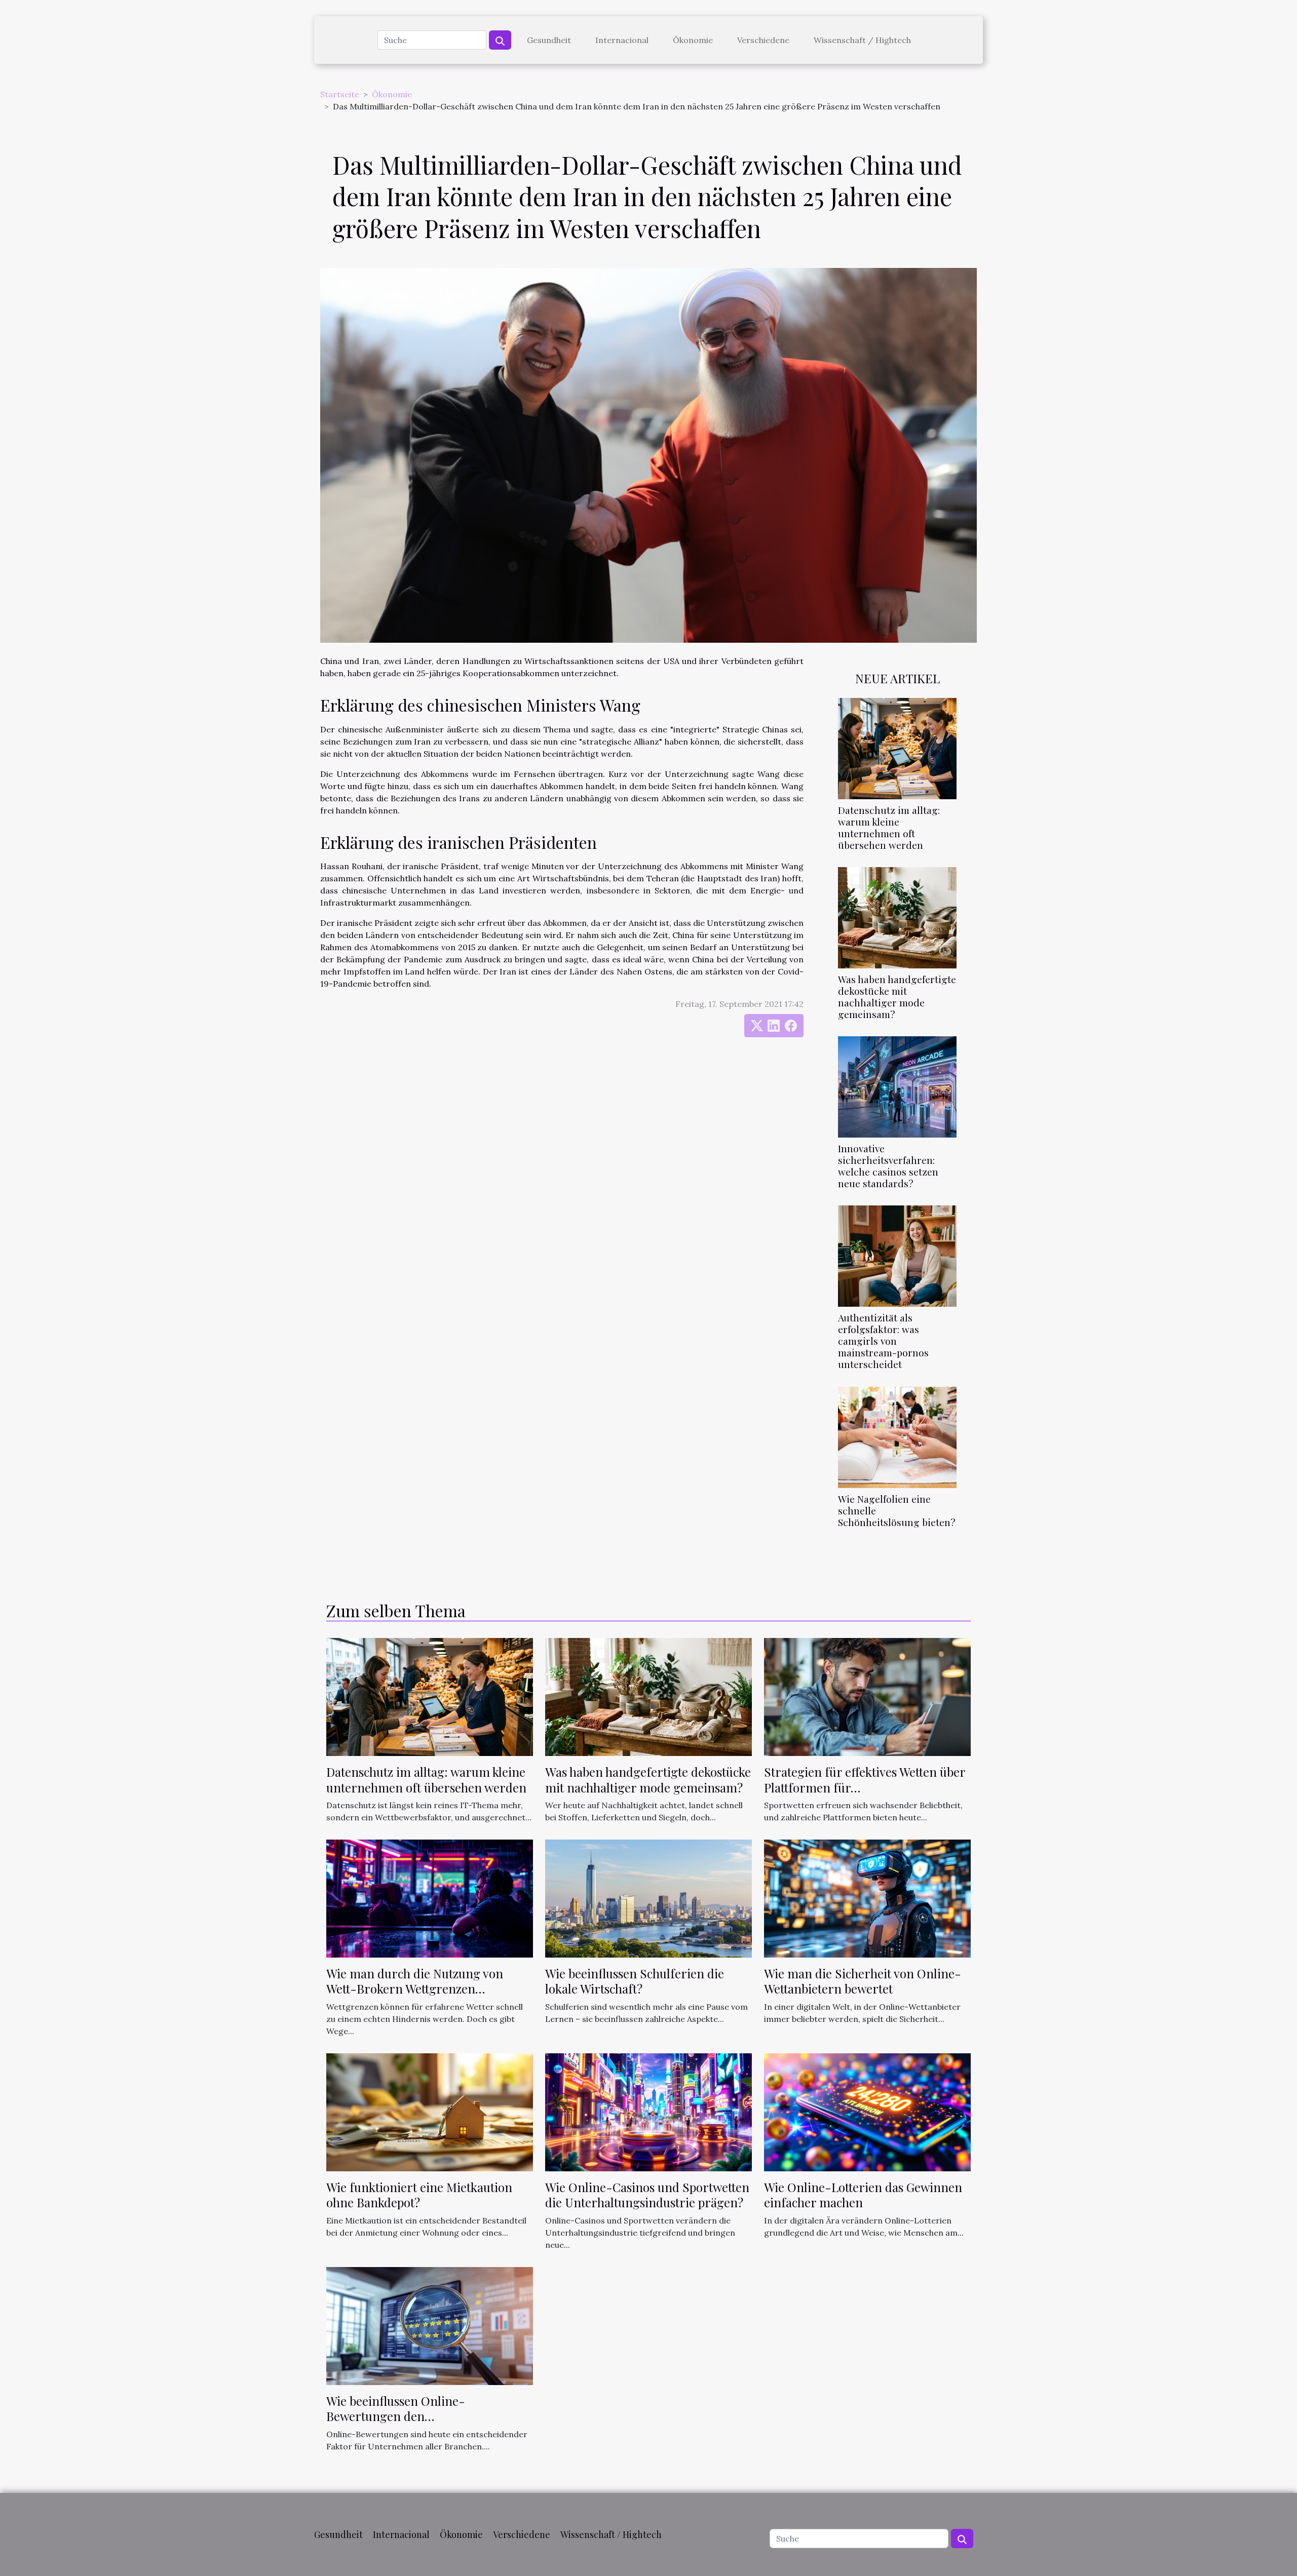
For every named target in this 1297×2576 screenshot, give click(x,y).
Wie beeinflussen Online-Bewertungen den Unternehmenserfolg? (396, 2416)
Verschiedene (763, 40)
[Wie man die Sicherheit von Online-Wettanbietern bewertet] (867, 1898)
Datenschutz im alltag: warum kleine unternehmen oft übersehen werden (889, 827)
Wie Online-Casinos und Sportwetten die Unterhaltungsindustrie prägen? (647, 2195)
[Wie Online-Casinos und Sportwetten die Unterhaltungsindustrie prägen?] (648, 2111)
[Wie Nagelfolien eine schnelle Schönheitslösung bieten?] (897, 1436)
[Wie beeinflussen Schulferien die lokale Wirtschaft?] (648, 1898)
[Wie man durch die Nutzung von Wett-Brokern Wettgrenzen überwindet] (430, 1898)
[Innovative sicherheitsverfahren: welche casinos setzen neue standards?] (897, 1086)
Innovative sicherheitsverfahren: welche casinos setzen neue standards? (888, 1166)
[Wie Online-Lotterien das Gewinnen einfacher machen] (867, 2111)
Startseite (340, 94)
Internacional (622, 40)
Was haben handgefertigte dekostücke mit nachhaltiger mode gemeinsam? (897, 997)
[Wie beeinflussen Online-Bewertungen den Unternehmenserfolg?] (430, 2325)
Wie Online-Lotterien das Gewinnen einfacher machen (863, 2195)
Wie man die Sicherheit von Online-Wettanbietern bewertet (863, 1981)
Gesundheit (549, 40)
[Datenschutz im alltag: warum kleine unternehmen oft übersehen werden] (897, 748)
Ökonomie (693, 40)
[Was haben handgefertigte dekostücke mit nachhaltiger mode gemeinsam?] (897, 917)
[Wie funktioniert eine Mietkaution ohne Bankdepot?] (430, 2111)
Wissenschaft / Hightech (862, 40)
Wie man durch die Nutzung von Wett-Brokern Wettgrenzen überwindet (415, 1989)
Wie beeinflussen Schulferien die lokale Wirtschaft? (635, 1981)
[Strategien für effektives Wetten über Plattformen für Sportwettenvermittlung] (867, 1696)
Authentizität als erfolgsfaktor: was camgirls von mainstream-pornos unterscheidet (883, 1341)
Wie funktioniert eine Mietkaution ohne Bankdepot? (419, 2195)
